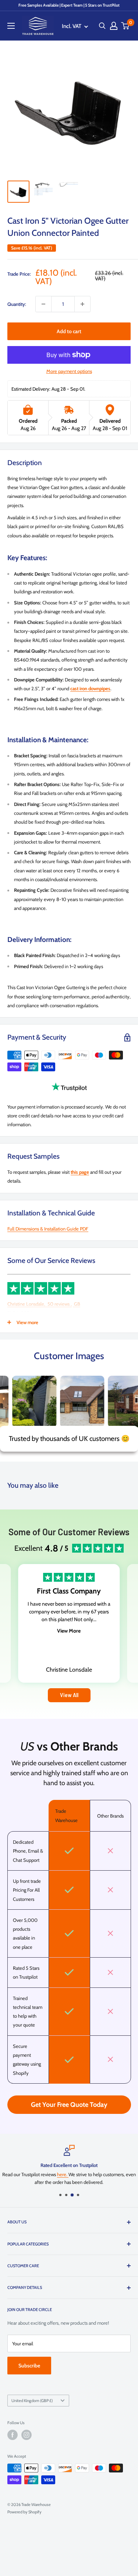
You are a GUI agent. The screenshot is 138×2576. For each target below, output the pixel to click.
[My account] (114, 26)
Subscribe (29, 2366)
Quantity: (17, 304)
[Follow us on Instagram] (26, 2435)
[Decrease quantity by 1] (43, 304)
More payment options (69, 371)
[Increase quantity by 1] (82, 304)
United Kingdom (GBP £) (32, 2401)
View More (69, 1631)
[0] (125, 26)
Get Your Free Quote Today (69, 2105)
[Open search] (102, 26)
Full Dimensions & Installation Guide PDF (48, 1229)
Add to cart (69, 331)
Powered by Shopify (24, 2512)
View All (69, 1695)
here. (63, 2174)
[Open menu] (11, 26)
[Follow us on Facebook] (13, 2435)
